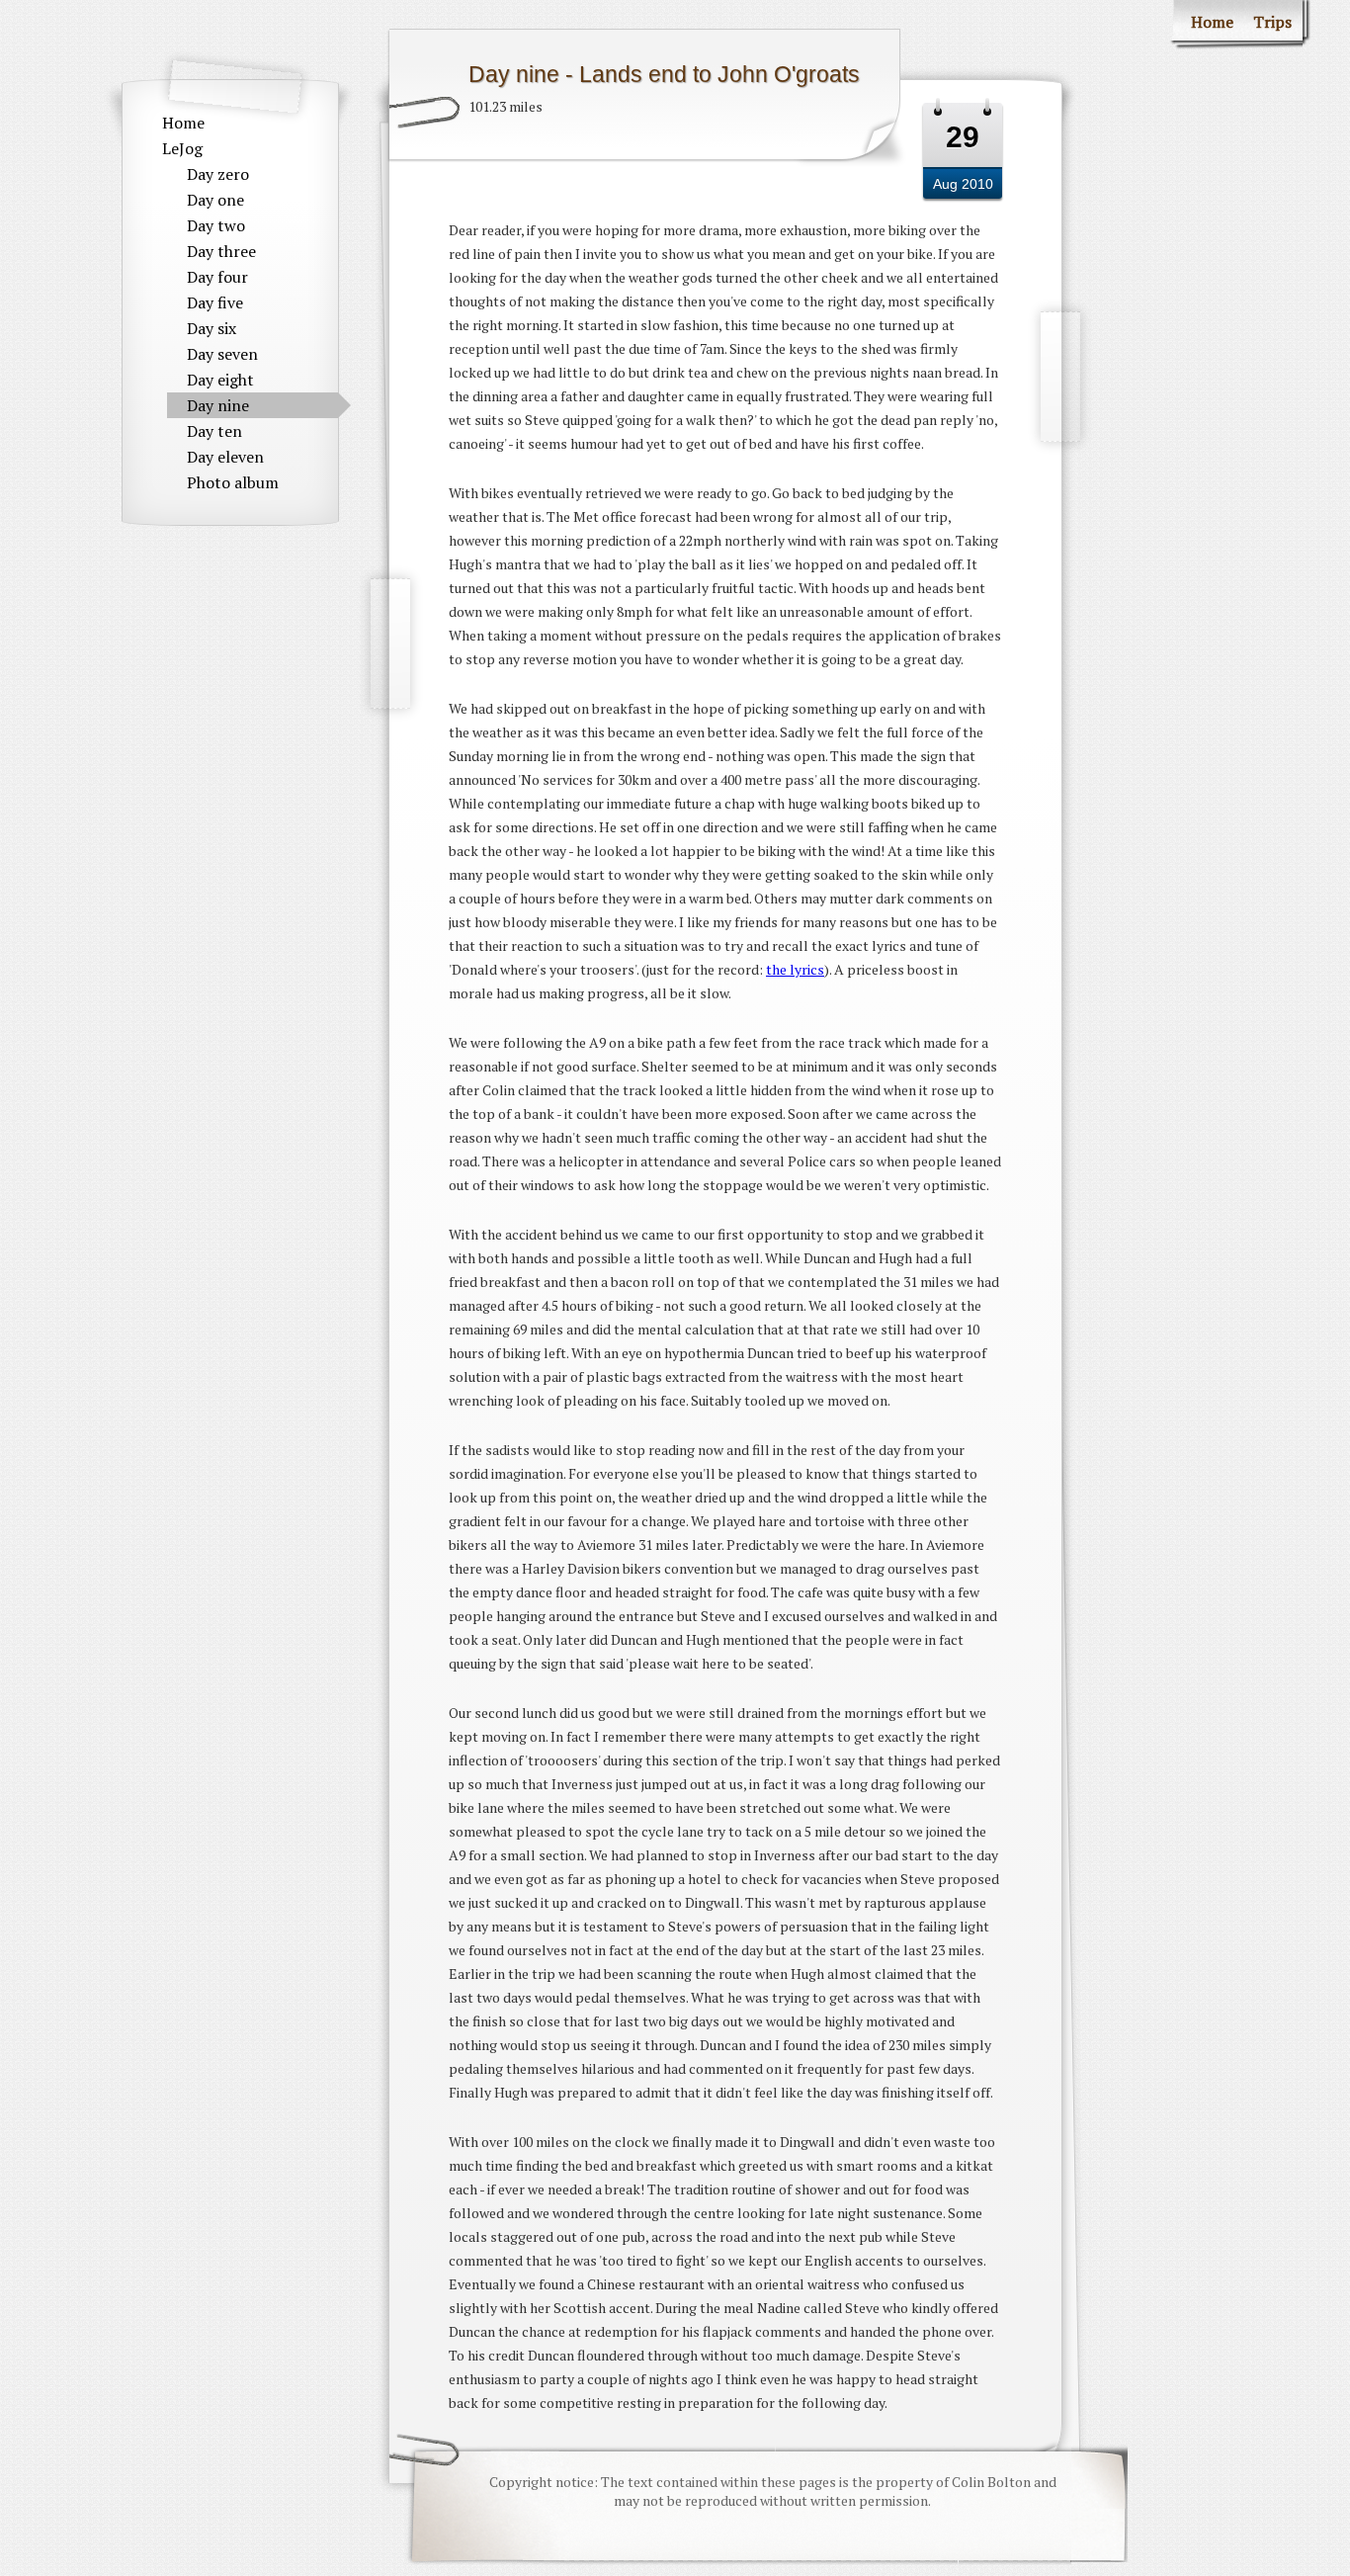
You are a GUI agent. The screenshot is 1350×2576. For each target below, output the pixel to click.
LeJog (182, 148)
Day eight (220, 380)
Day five (215, 302)
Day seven (222, 354)
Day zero (218, 174)
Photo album (233, 482)
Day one (215, 200)
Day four (217, 277)
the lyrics (795, 969)
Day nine (218, 405)
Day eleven (225, 457)
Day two (216, 225)
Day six (211, 328)
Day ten (214, 431)
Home (183, 123)
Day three (221, 251)
